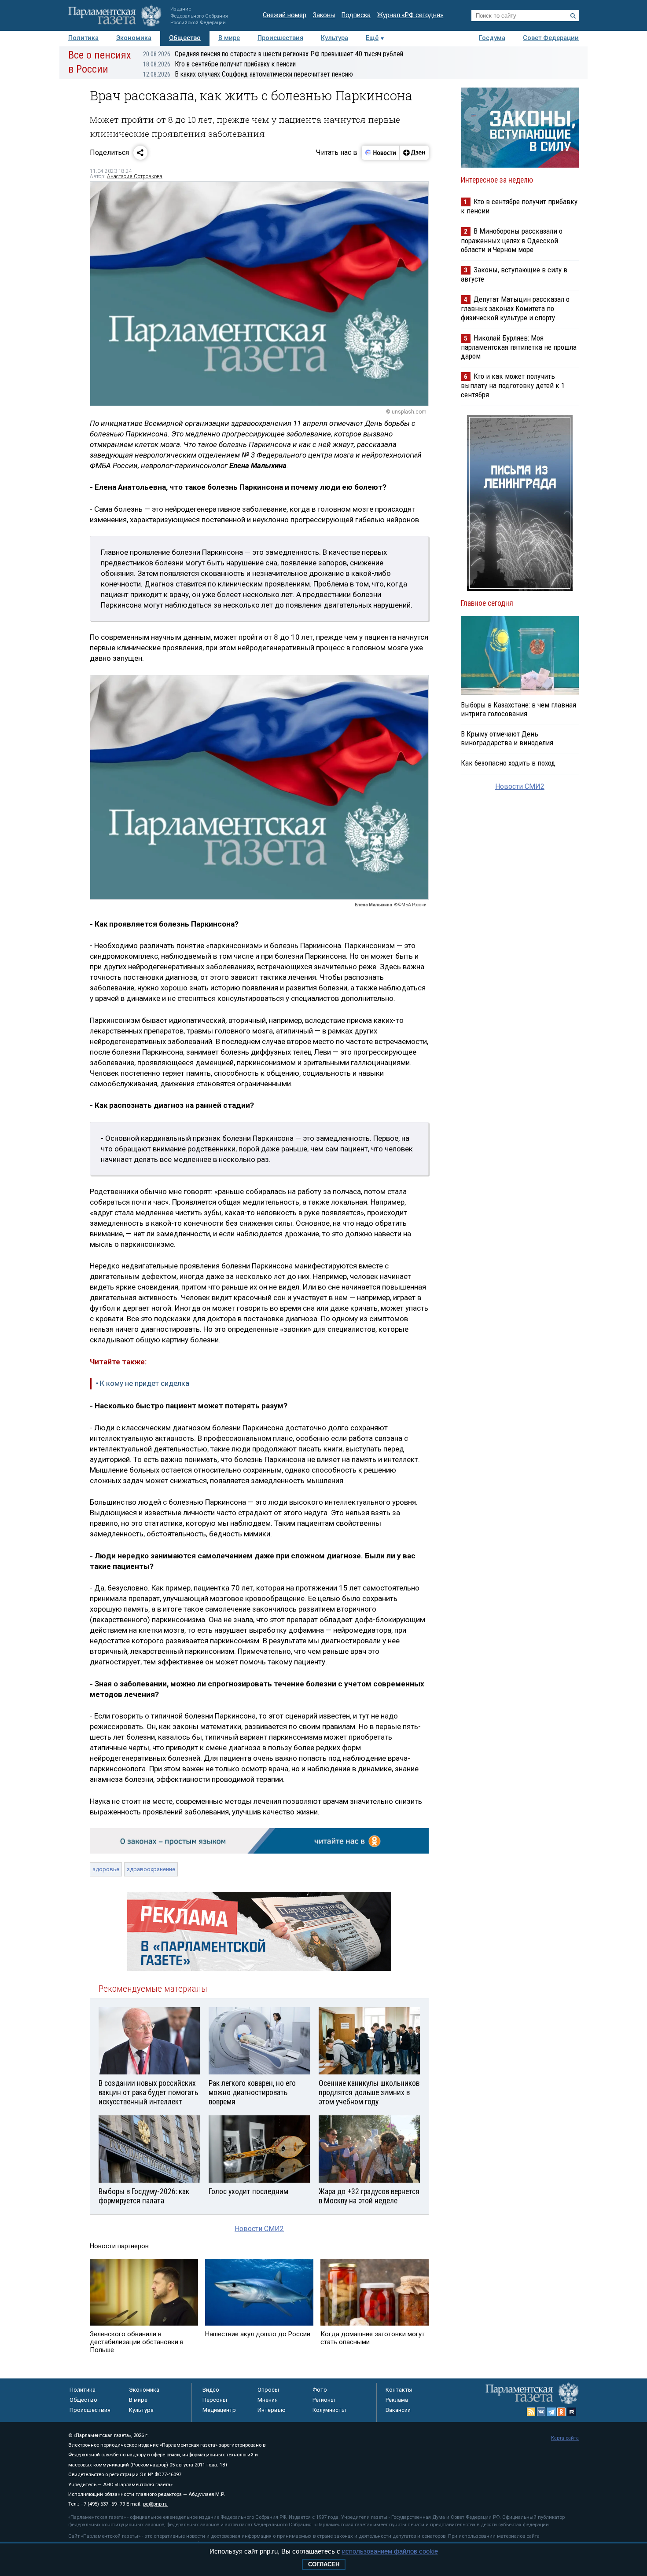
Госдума (492, 38)
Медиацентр (219, 2410)
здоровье (106, 1869)
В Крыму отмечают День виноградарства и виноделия (507, 738)
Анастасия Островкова (135, 176)
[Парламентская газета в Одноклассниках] (562, 2412)
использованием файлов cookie (390, 2551)
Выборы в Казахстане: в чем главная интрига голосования (518, 709)
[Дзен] (414, 153)
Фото (320, 2390)
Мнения (268, 2400)
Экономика (134, 38)
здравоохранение (151, 1869)
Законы (324, 15)
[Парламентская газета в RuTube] (572, 2412)
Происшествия (280, 38)
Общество (185, 38)
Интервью (272, 2410)
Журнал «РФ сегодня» (410, 15)
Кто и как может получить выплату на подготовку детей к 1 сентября (513, 385)
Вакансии (398, 2410)
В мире (229, 38)
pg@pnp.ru (155, 2504)
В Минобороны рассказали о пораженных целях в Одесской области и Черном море (512, 240)
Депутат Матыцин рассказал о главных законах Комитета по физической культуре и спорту (515, 308)
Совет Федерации (551, 38)
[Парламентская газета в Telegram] (551, 2412)
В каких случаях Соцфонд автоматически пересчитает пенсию (248, 74)
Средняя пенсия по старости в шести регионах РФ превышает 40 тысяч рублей (273, 54)
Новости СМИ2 (259, 2229)
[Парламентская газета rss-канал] (531, 2412)
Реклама (397, 2400)
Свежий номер (285, 15)
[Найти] (573, 16)
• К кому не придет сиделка (143, 1383)
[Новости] (381, 153)
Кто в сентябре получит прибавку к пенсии (219, 64)
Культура (335, 38)
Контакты (399, 2390)
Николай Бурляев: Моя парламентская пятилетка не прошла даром (519, 347)
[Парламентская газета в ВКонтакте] (541, 2412)
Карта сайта (565, 2438)
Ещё (372, 38)
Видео (211, 2390)
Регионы (324, 2400)
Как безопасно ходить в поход (508, 763)
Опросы (268, 2390)
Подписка (356, 15)
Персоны (215, 2400)
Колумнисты (329, 2410)
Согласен (324, 2564)
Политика (83, 38)
